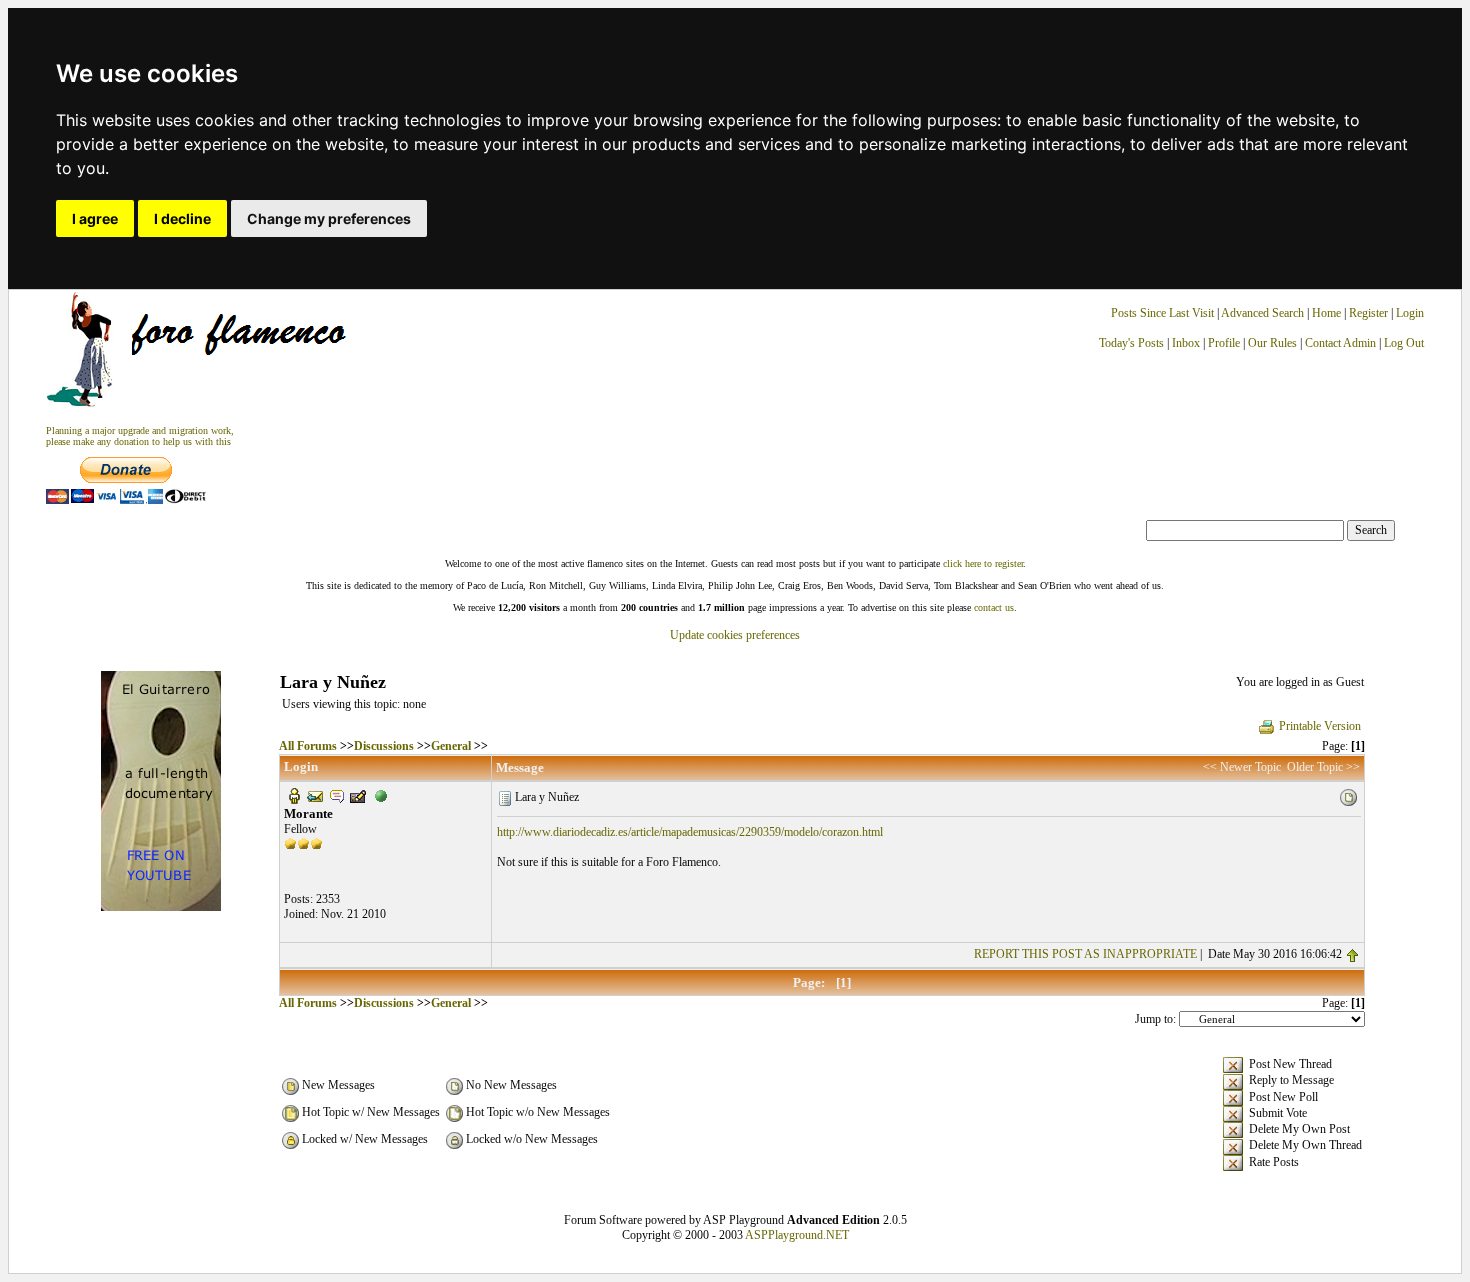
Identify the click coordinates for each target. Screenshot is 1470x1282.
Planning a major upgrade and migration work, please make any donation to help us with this (140, 436)
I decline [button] (182, 218)
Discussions (384, 746)
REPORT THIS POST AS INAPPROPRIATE (1085, 954)
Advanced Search (1262, 313)
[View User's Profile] (294, 795)
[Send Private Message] (337, 795)
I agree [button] (95, 218)
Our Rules (1272, 343)
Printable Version (1320, 726)
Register (1370, 313)
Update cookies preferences (735, 635)
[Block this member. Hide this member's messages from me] (381, 795)
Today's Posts (1131, 343)
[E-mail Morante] (315, 795)
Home (1326, 313)
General (451, 746)
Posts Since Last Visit (1162, 313)
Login (1410, 313)
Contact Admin (1340, 343)
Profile (1224, 343)
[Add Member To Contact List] (358, 795)
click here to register (983, 563)
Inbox (1186, 343)
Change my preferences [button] (329, 218)
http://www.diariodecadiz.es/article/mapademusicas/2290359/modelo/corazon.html (690, 832)
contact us (994, 607)
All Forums (308, 746)
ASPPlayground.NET (797, 1235)
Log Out (1404, 343)
